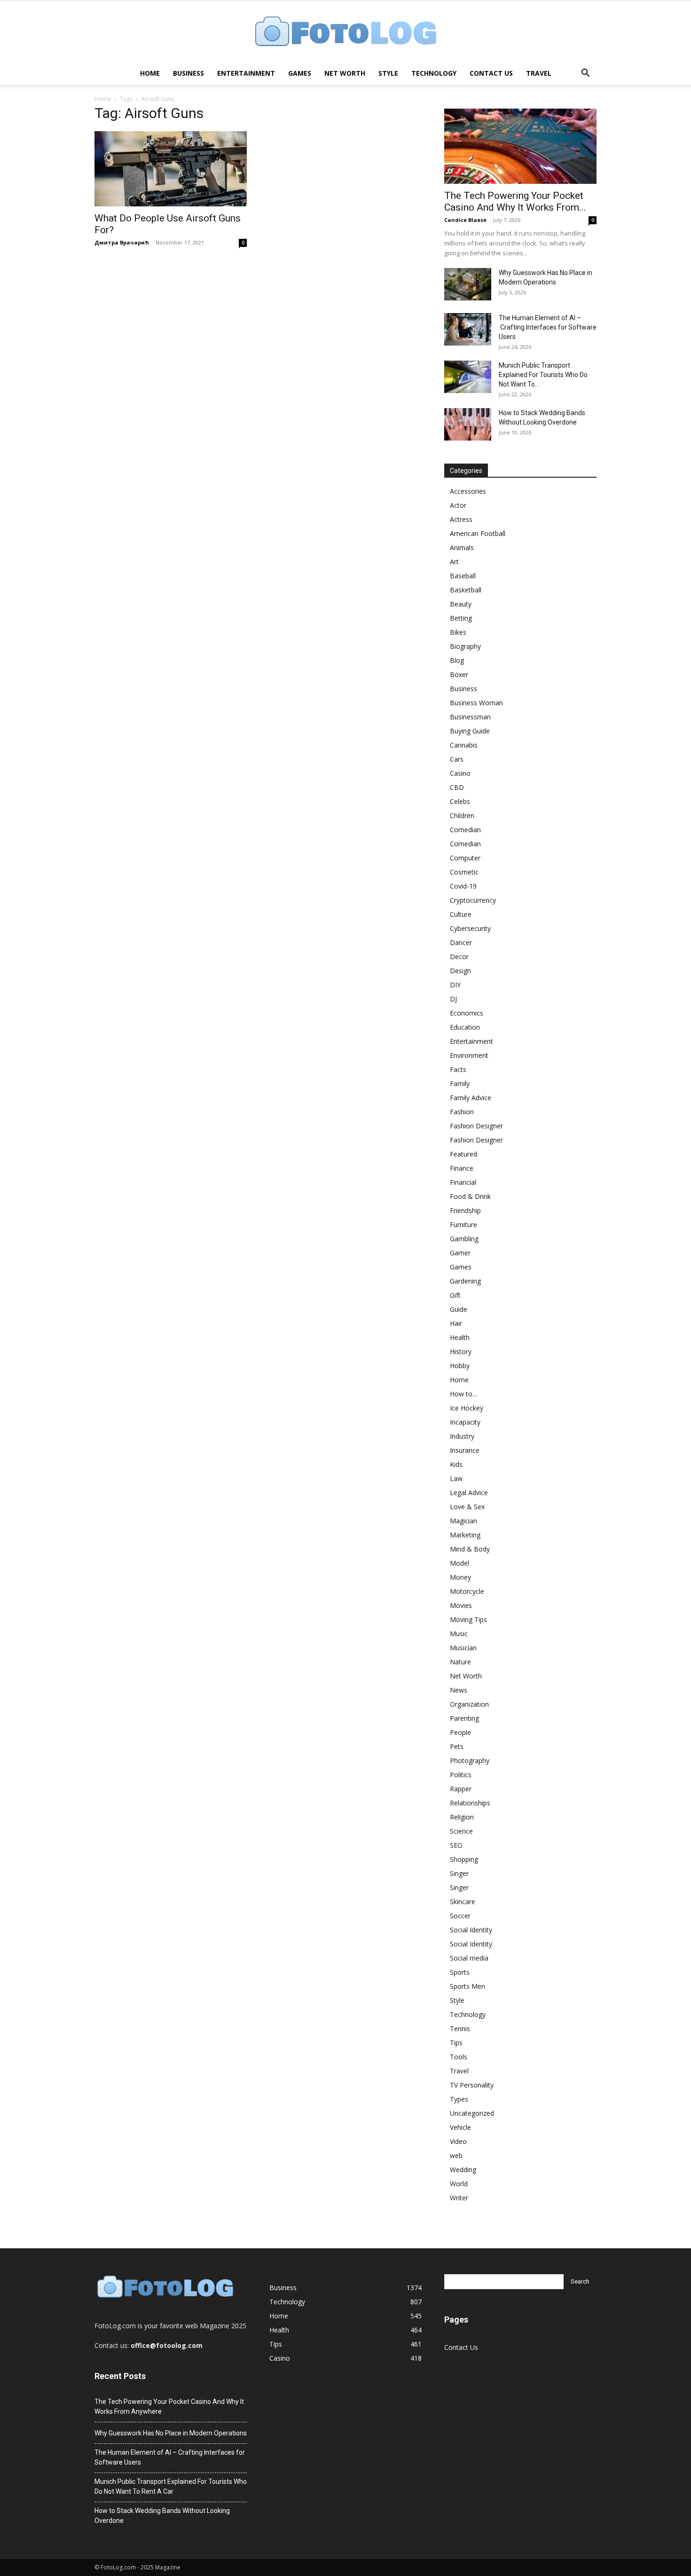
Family (460, 1083)
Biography (465, 646)
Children (462, 815)
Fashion (462, 1112)
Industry (462, 1436)
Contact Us (491, 73)
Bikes (458, 632)
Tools (459, 2057)
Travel (539, 73)
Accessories (468, 491)
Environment (469, 1055)
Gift (455, 1295)
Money (460, 1577)
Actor (458, 505)
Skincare (463, 1902)
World (459, 2184)
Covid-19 (463, 886)
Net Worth (345, 73)
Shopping (464, 1859)
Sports (460, 1972)
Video (458, 2141)
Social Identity (471, 1930)
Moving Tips (468, 1619)
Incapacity (465, 1422)
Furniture (463, 1225)
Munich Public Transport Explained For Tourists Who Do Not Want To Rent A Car (171, 2486)
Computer (465, 858)
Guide (459, 1309)
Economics (467, 1013)
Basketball (466, 590)
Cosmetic (464, 872)
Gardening (465, 1281)
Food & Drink (470, 1196)
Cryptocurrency (473, 900)
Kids (456, 1464)
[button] (585, 74)
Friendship (465, 1210)
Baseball (463, 576)
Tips (456, 2043)
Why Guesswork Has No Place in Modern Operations (171, 2433)
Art (454, 562)
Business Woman (476, 703)
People (460, 1732)
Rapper (461, 1789)
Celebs (460, 801)
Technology (434, 73)
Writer (459, 2198)
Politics (461, 1775)
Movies (461, 1605)
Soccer (460, 1916)
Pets (457, 1746)
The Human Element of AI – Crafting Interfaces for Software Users (548, 327)
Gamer (460, 1253)
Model (459, 1563)
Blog (457, 660)
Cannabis (464, 745)
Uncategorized (472, 2113)
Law (456, 1478)
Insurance (465, 1450)
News (459, 1690)
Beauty (461, 604)
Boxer (459, 674)
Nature (460, 1662)
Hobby (460, 1366)
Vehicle (460, 2127)
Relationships (470, 1803)
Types (459, 2099)
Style (388, 73)
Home (150, 73)
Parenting (464, 1718)
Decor (459, 957)
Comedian (465, 830)
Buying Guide (470, 731)
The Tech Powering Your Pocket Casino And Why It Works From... (515, 201)
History (461, 1351)
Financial (463, 1182)
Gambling (464, 1239)
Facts (458, 1069)
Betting (461, 618)
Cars (457, 759)
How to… (464, 1394)
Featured (463, 1154)
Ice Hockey (467, 1408)
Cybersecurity (470, 928)
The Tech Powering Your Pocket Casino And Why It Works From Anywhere (169, 2407)
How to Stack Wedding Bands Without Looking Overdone (162, 2516)
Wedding (463, 2170)
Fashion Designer (476, 1126)
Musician (463, 1648)
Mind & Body (470, 1549)
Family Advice (471, 1098)
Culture (461, 914)
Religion (462, 1817)
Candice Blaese (465, 220)
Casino (460, 773)
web (456, 2155)
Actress (461, 519)
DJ (453, 999)
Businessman (470, 717)
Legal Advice (469, 1493)
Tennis (460, 2029)
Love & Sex (467, 1507)
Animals (462, 547)
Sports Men (467, 1986)
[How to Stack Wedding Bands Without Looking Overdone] (468, 424)
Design (460, 971)
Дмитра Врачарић (122, 242)
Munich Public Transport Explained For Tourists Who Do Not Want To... (543, 375)
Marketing (465, 1535)
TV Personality (472, 2085)
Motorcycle (467, 1591)
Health (460, 1337)
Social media (469, 1958)
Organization (469, 1704)
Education (465, 1027)
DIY (455, 985)
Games (300, 73)
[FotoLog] (345, 32)
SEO (456, 1845)
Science (461, 1831)
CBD (457, 787)
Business (188, 73)
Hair (456, 1323)
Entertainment (246, 73)
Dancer (461, 942)
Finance (462, 1168)
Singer (459, 1873)
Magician (463, 1521)
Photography (470, 1761)
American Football (478, 533)
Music (459, 1634)
